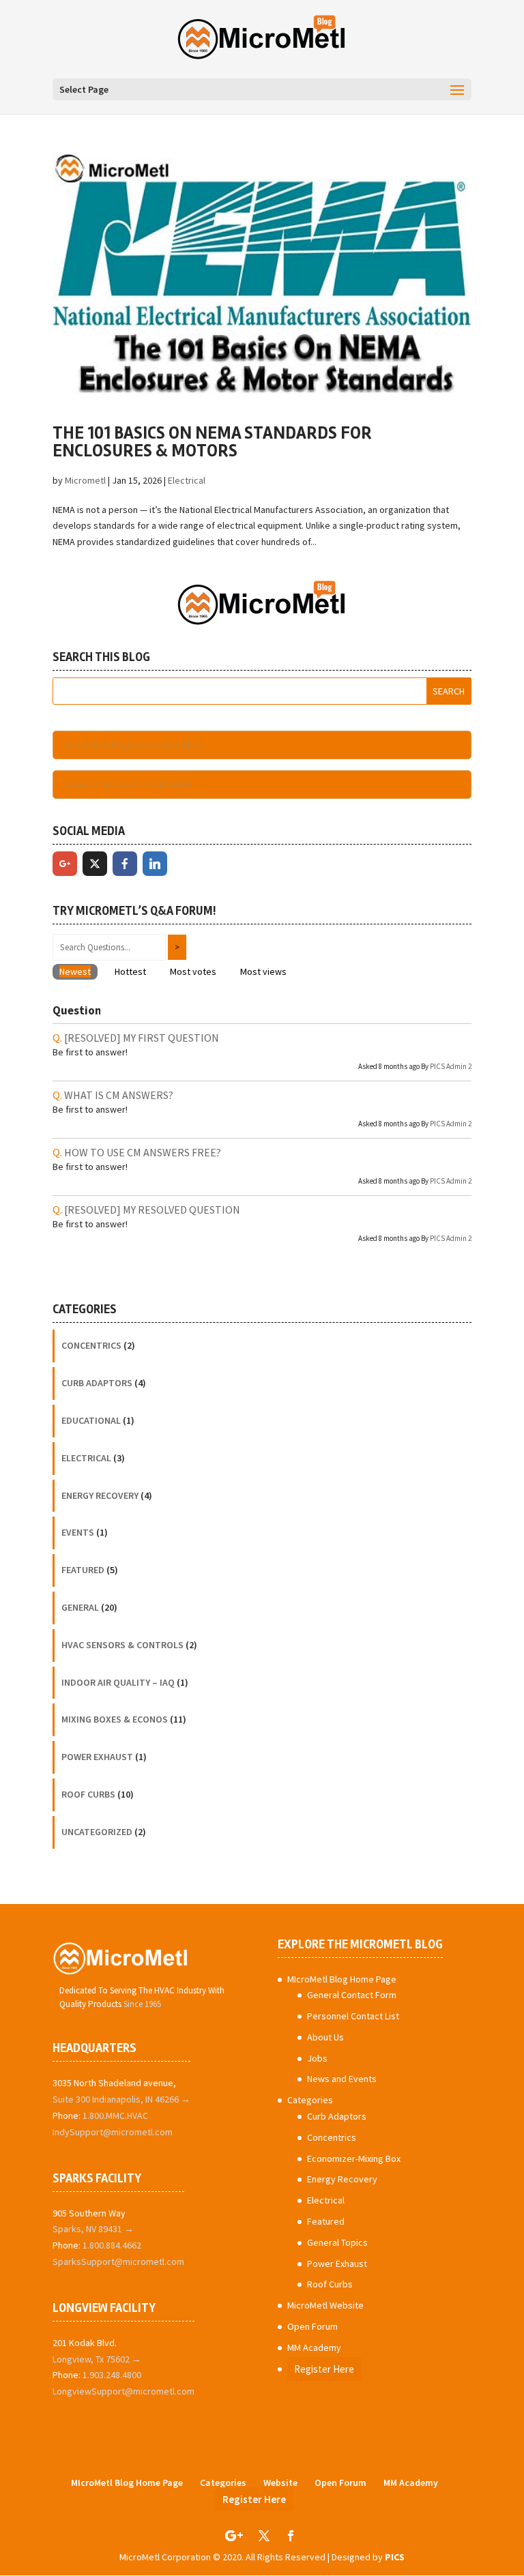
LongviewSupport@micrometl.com (123, 2391)
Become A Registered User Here (135, 745)
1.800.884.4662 (112, 2245)
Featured (83, 1570)
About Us (325, 2037)
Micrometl (85, 480)
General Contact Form (352, 1995)
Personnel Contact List (353, 2016)
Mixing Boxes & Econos (115, 1719)
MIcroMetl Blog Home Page (342, 1979)
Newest (75, 971)
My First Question (142, 1038)
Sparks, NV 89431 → (93, 2229)
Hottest (130, 971)
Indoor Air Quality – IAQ (118, 1682)
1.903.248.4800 (112, 2375)
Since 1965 (142, 2004)
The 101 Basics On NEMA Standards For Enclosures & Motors (212, 442)
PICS (395, 2557)
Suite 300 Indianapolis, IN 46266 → (121, 2099)
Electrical (187, 480)
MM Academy (314, 2347)
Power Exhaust (97, 1757)
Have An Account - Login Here (129, 784)
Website (280, 2483)
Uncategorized (97, 1832)
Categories (310, 2100)
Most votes (193, 971)
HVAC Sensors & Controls (122, 1645)
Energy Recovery (100, 1495)
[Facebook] (125, 864)
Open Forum (312, 2326)
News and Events (342, 2079)
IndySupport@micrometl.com (113, 2132)
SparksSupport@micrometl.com (118, 2262)
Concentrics (91, 1345)
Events (78, 1532)
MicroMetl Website (325, 2305)
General (80, 1607)
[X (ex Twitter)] (95, 864)
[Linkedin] (155, 864)
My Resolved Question (152, 1210)
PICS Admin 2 (451, 1066)
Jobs (317, 2058)
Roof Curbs (88, 1794)
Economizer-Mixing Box (354, 2158)
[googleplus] (65, 864)
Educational (91, 1420)
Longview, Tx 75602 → (97, 2359)
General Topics (337, 2242)
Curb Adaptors (97, 1383)
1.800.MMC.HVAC (115, 2116)
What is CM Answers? (119, 1095)
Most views (263, 971)
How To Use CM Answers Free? (143, 1152)
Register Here (324, 2369)
